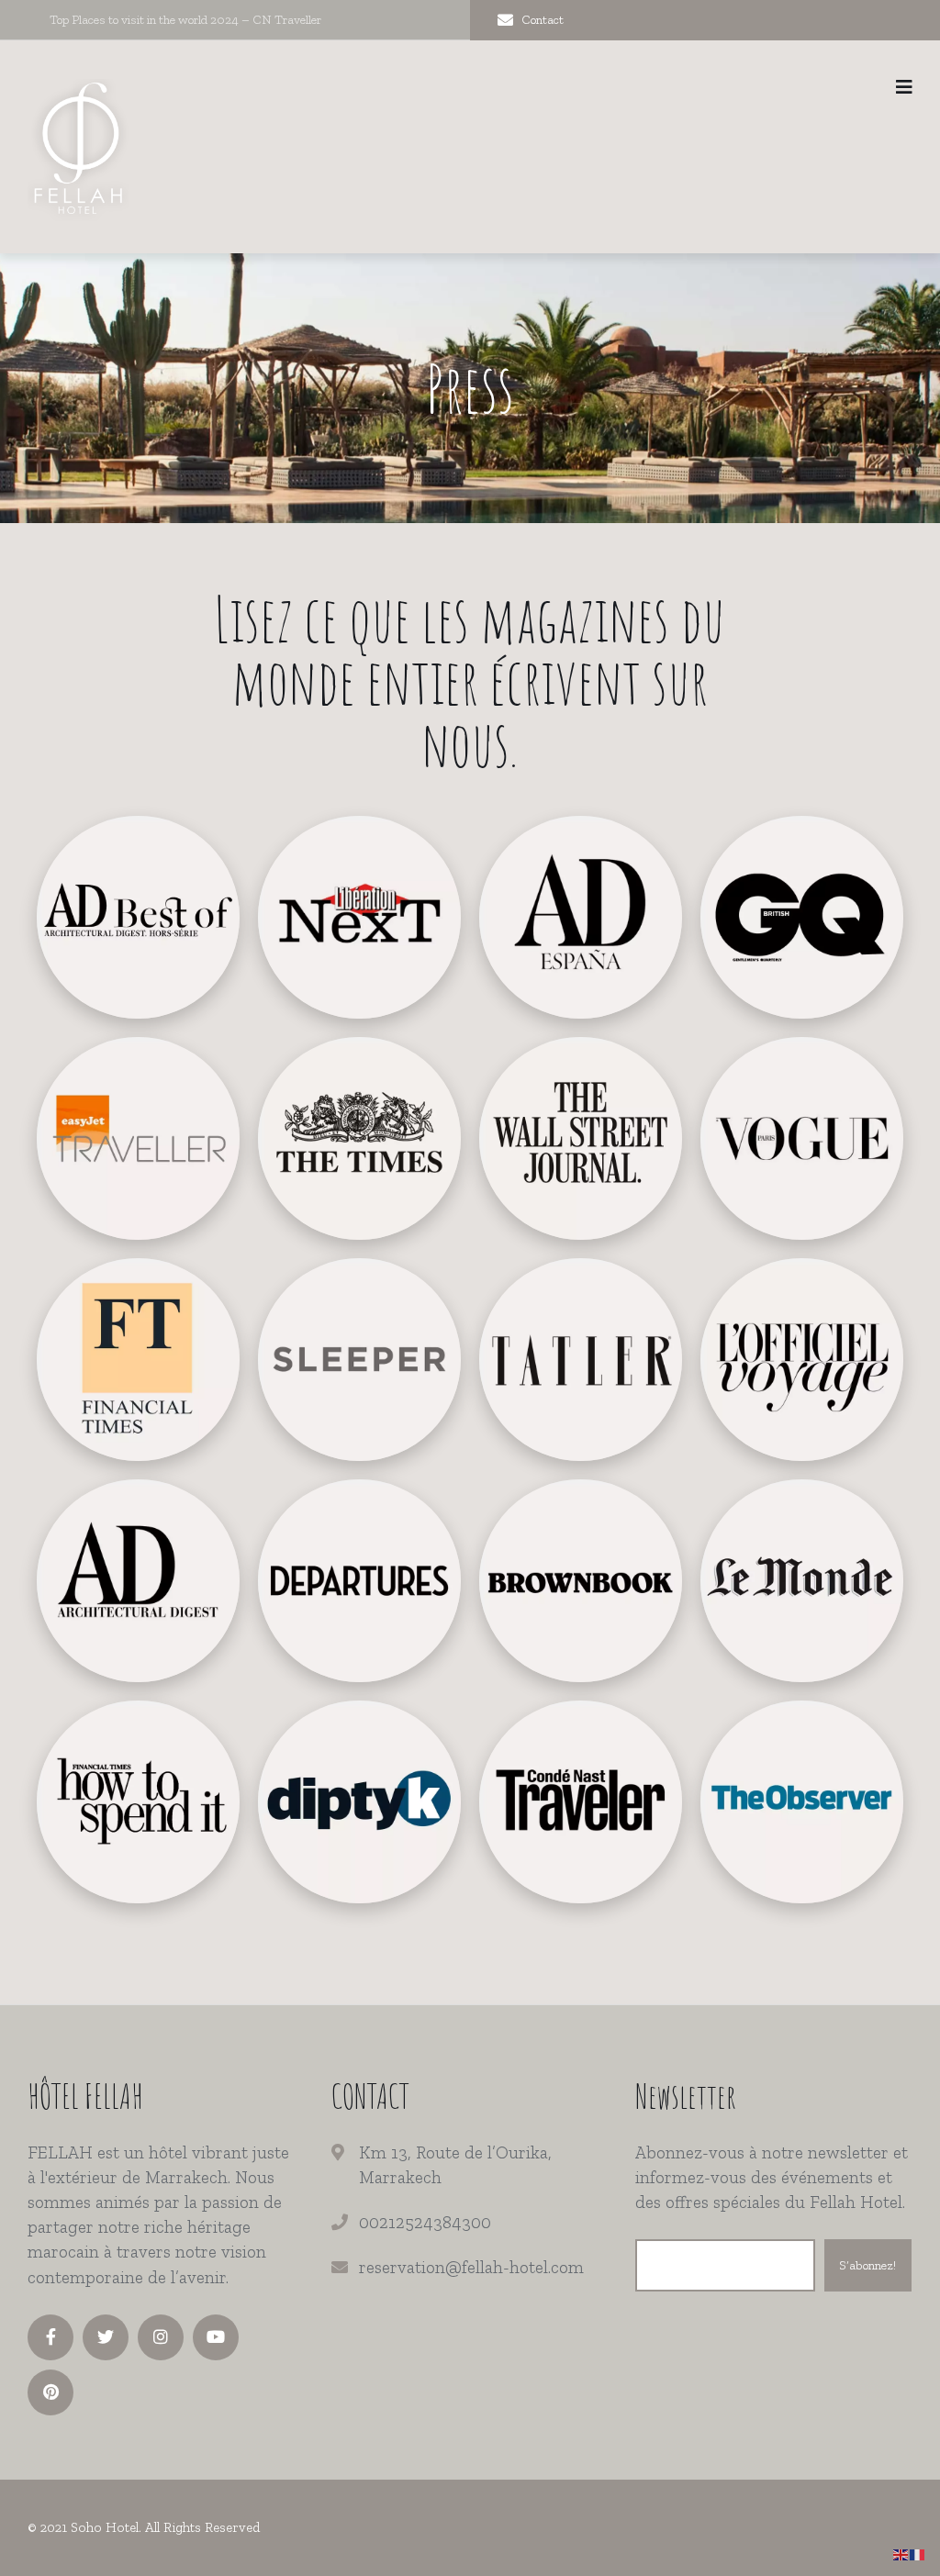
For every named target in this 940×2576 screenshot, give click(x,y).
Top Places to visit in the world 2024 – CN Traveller (185, 20)
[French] (918, 2554)
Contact (543, 20)
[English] (901, 2554)
